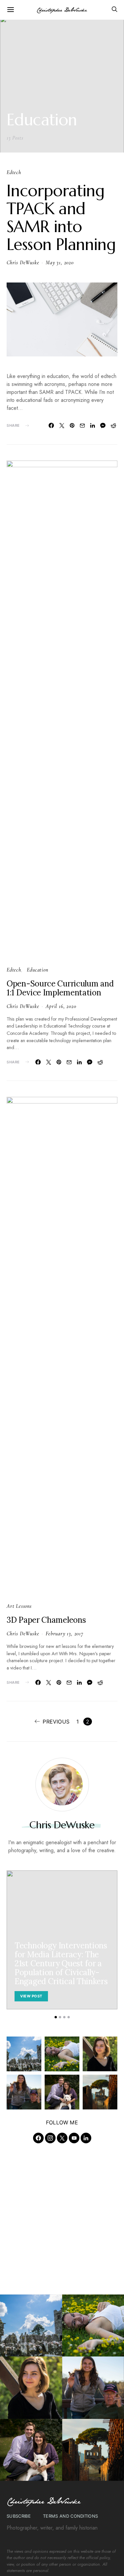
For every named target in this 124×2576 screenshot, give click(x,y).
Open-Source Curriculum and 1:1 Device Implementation (60, 988)
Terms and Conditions (71, 2516)
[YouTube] (74, 2138)
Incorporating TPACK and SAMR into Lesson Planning (61, 218)
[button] (56, 2017)
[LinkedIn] (86, 2138)
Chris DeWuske (23, 263)
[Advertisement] (62, 2216)
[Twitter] (62, 2138)
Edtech (14, 172)
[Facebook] (38, 2138)
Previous (56, 1722)
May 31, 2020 (60, 263)
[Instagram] (50, 2138)
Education (37, 970)
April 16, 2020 (61, 1006)
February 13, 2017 (64, 1634)
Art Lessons (19, 1606)
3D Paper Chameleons (46, 1620)
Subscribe (19, 2516)
